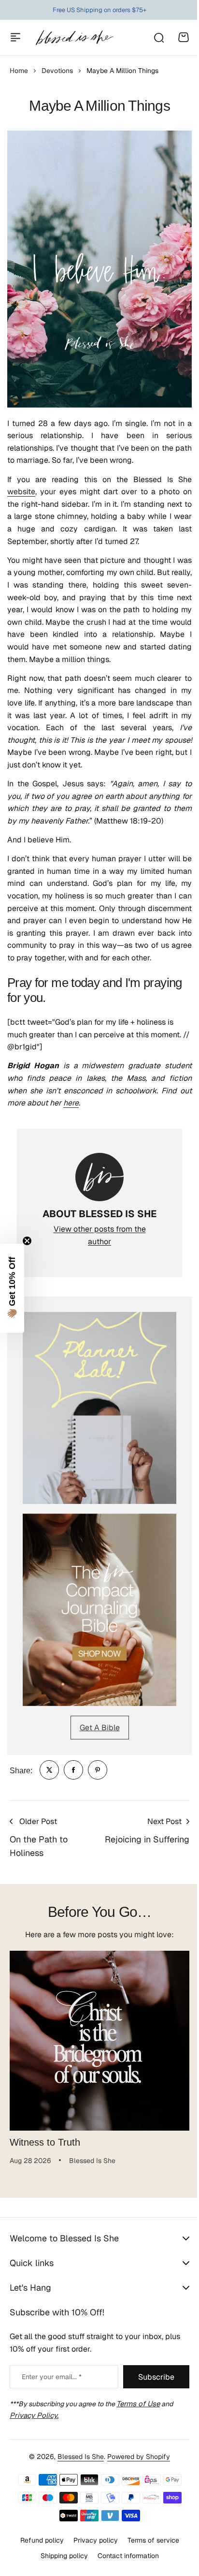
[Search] (158, 37)
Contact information (124, 2567)
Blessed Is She (77, 2468)
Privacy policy (92, 2551)
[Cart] (184, 37)
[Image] (99, 1408)
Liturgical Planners (92, 11)
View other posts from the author (100, 1235)
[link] (49, 1770)
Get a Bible (100, 1728)
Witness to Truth (45, 2142)
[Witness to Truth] (99, 2041)
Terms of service (149, 2551)
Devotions (57, 71)
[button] (12, 1288)
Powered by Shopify (135, 2468)
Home (19, 71)
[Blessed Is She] (74, 37)
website (21, 492)
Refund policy (38, 2551)
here (71, 1103)
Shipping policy (60, 2567)
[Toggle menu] (15, 37)
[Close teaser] (27, 1241)
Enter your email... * (52, 2377)
